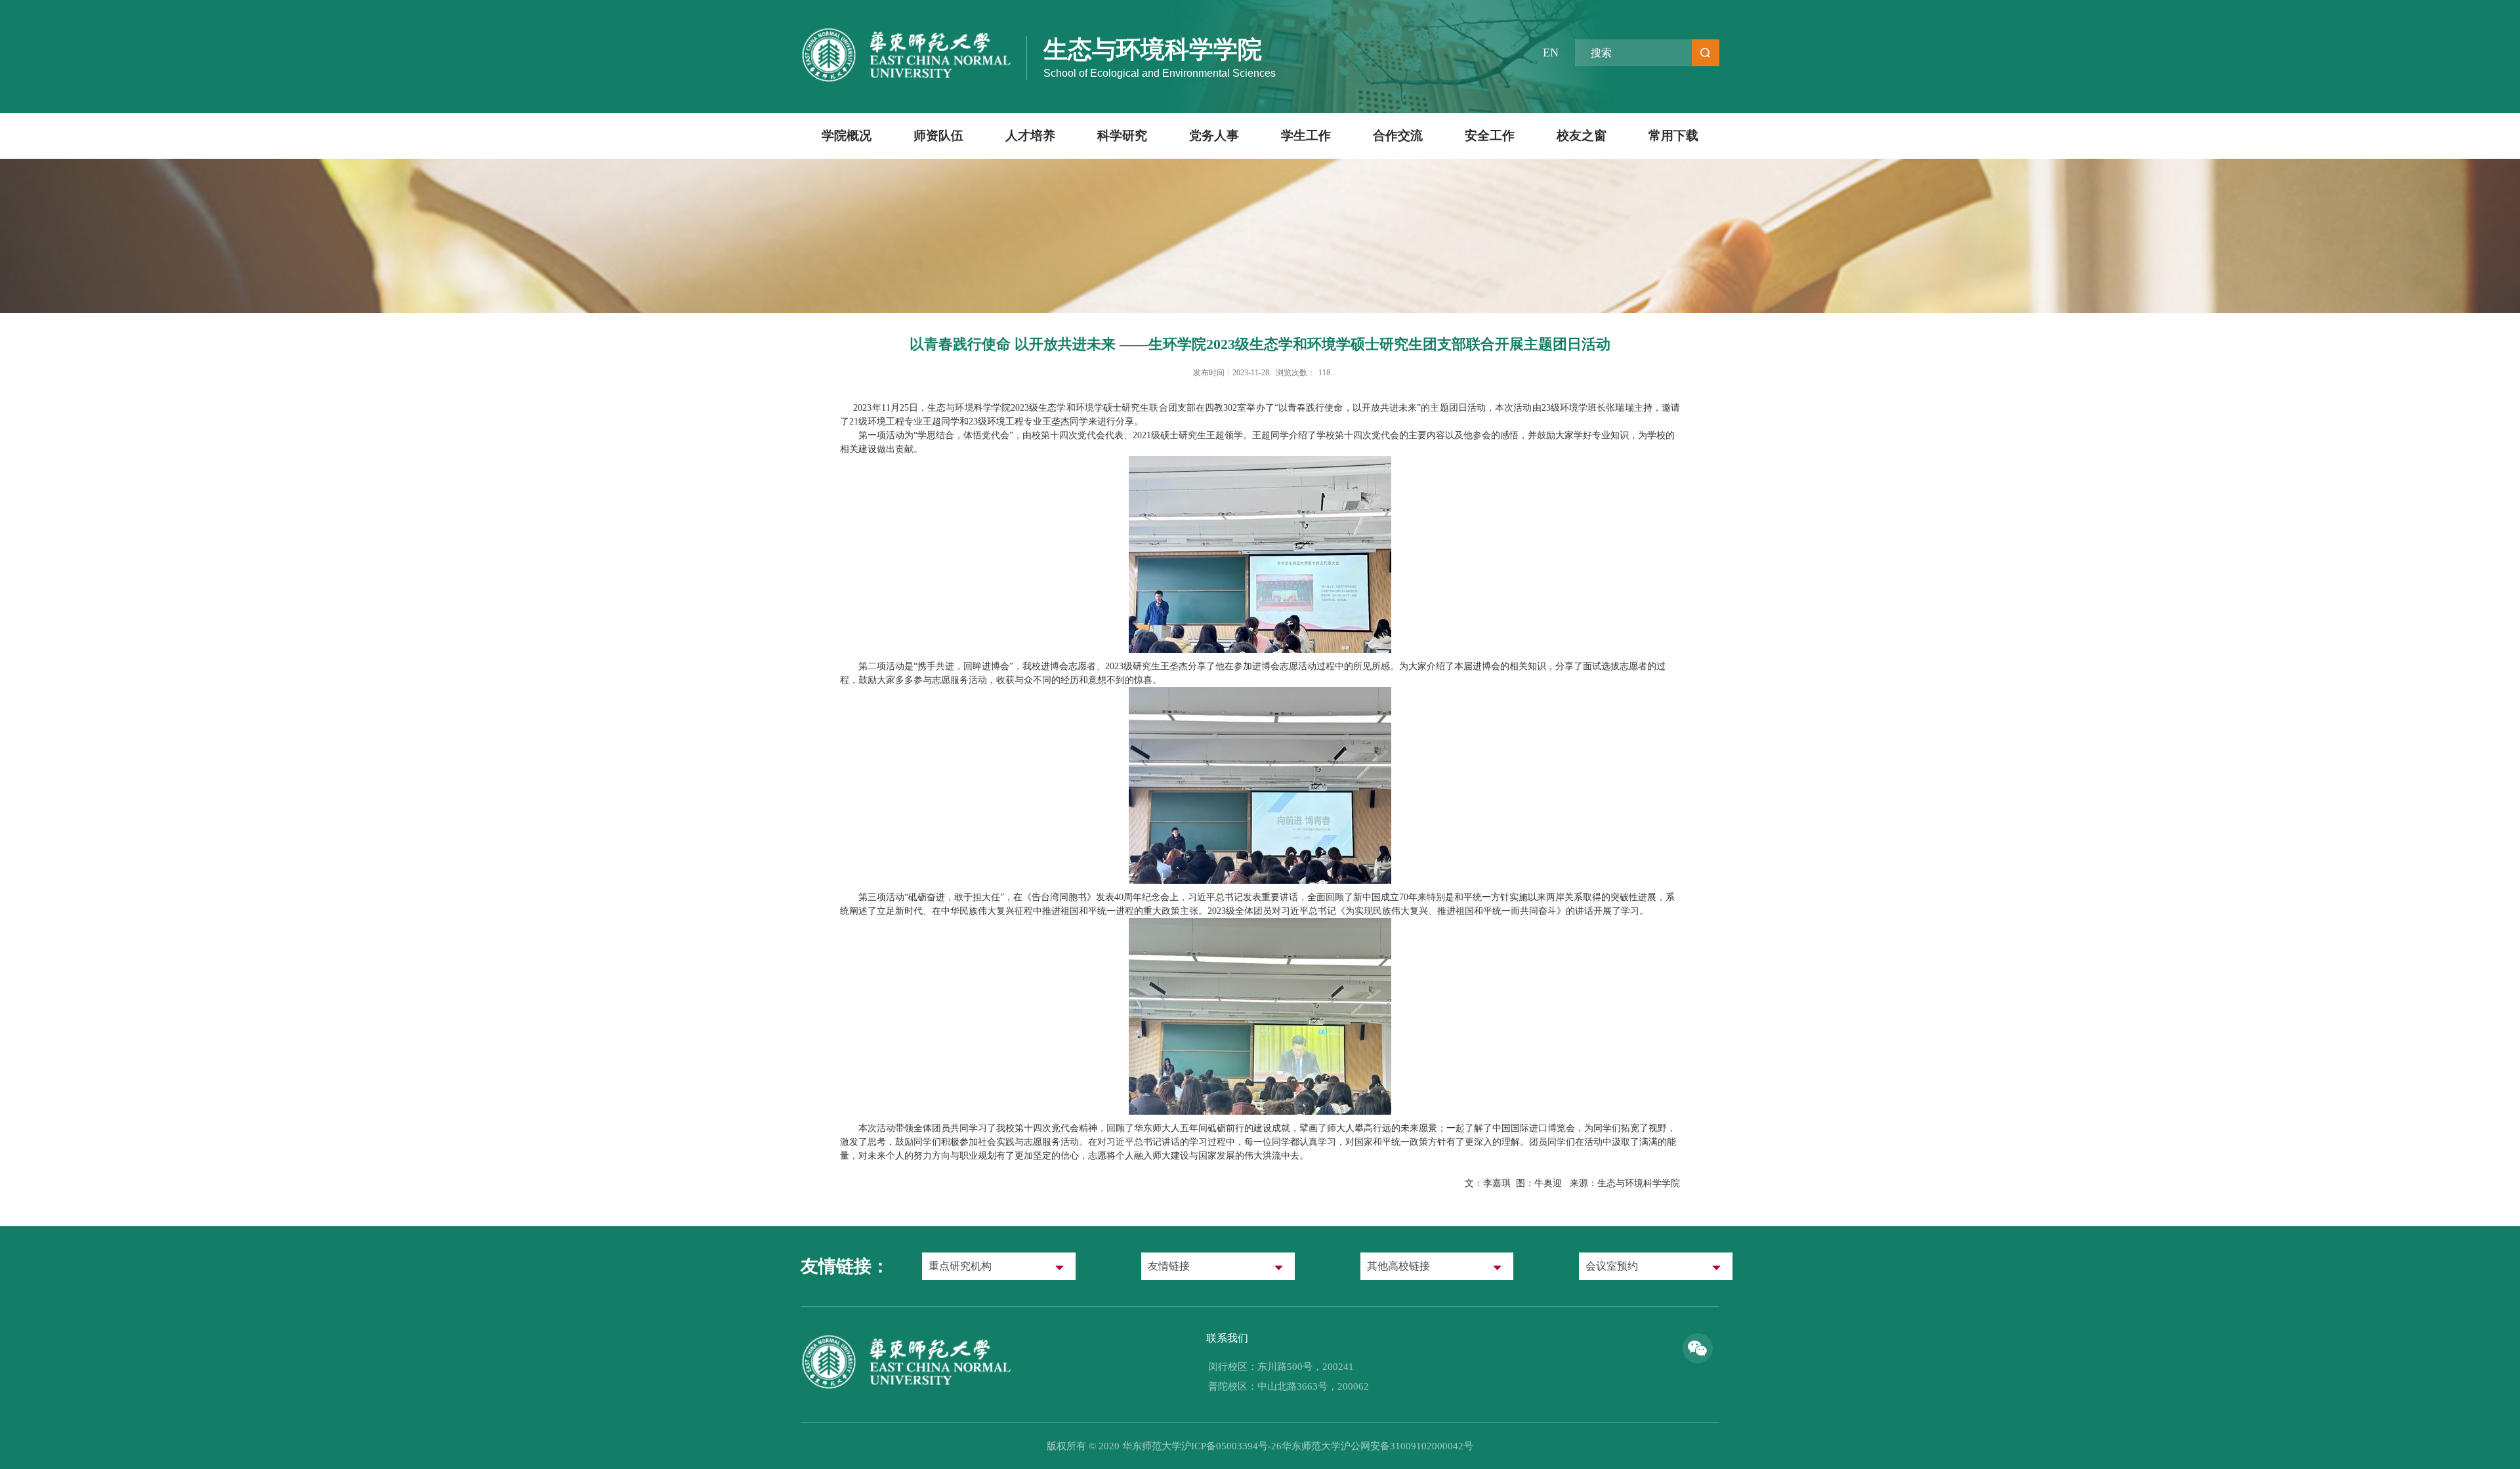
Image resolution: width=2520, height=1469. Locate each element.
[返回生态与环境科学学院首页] (907, 1338)
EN (1551, 52)
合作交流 (1398, 135)
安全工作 (1490, 135)
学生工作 (1306, 135)
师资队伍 (938, 135)
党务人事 (1214, 135)
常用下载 (1673, 135)
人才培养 (1030, 135)
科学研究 (1122, 135)
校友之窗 (1582, 135)
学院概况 (847, 135)
